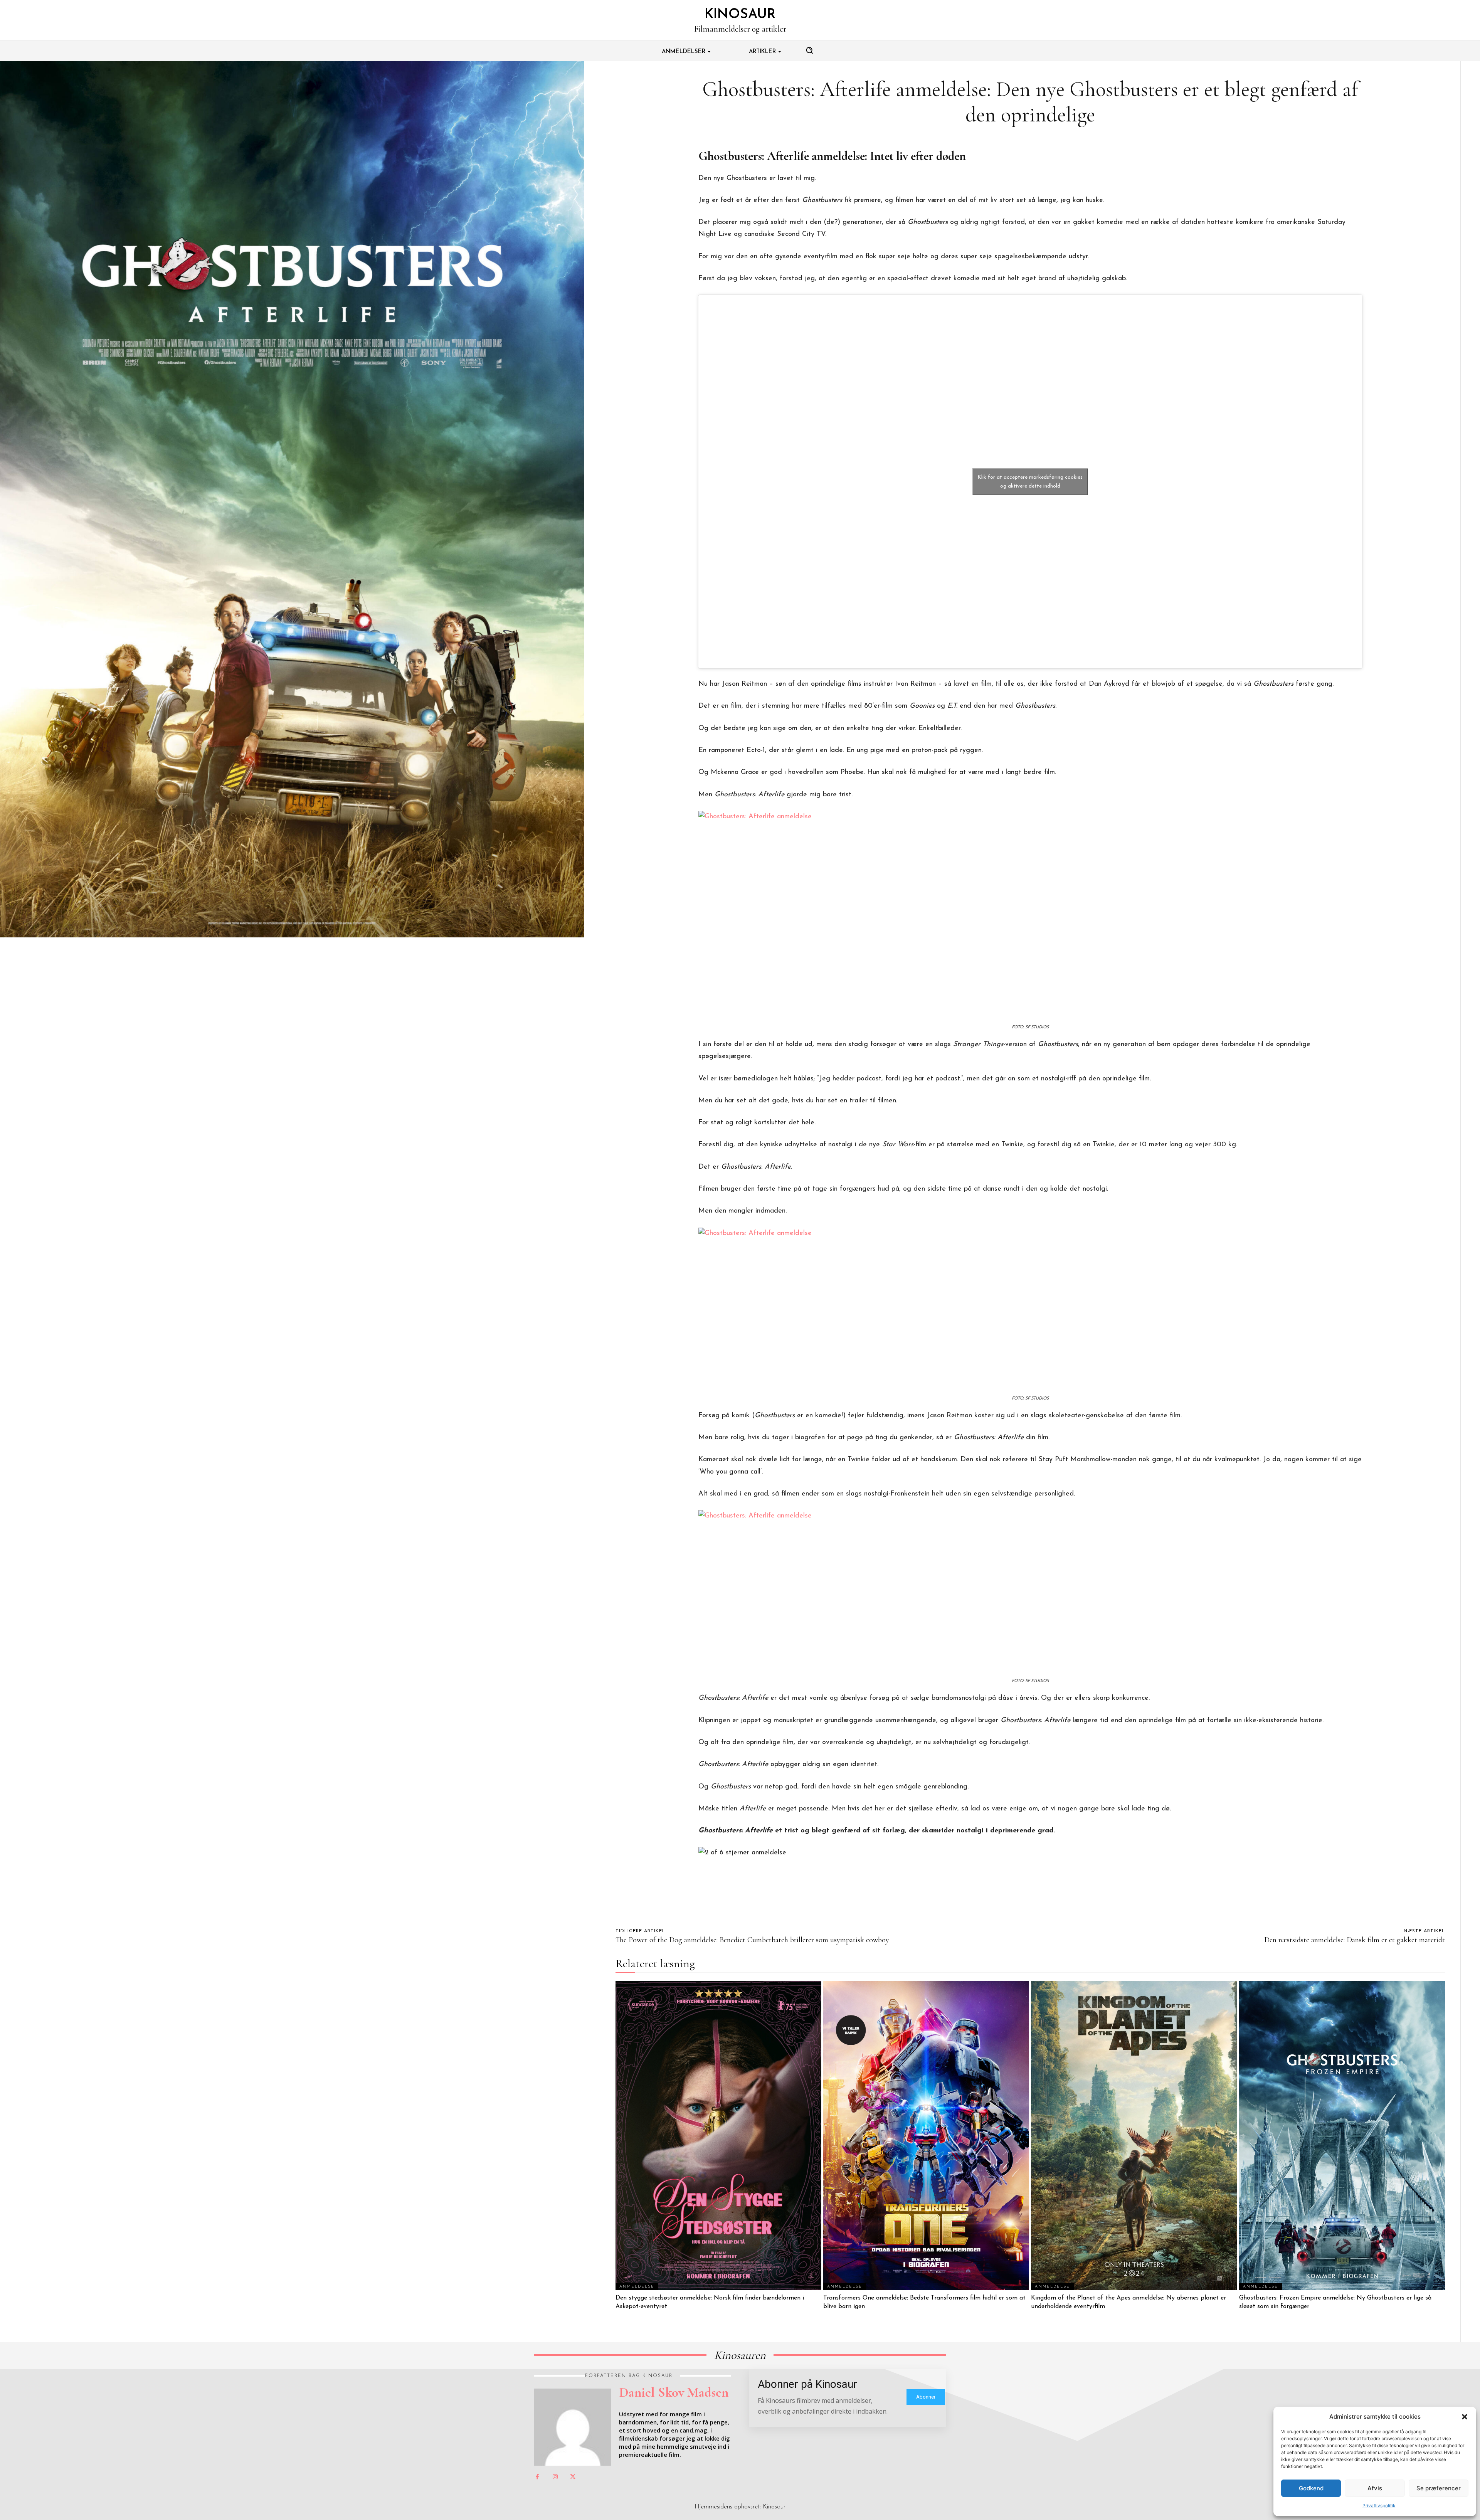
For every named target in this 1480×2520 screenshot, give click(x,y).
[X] (573, 2477)
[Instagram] (555, 2477)
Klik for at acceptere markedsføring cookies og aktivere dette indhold (1030, 482)
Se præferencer (1439, 2488)
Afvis (1375, 2488)
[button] (1465, 2417)
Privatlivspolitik (1379, 2506)
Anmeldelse (637, 2287)
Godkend (1311, 2488)
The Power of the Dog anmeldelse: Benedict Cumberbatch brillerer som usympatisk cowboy (752, 1940)
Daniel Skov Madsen (674, 2392)
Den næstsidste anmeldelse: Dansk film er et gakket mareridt (1355, 1940)
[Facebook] (537, 2477)
